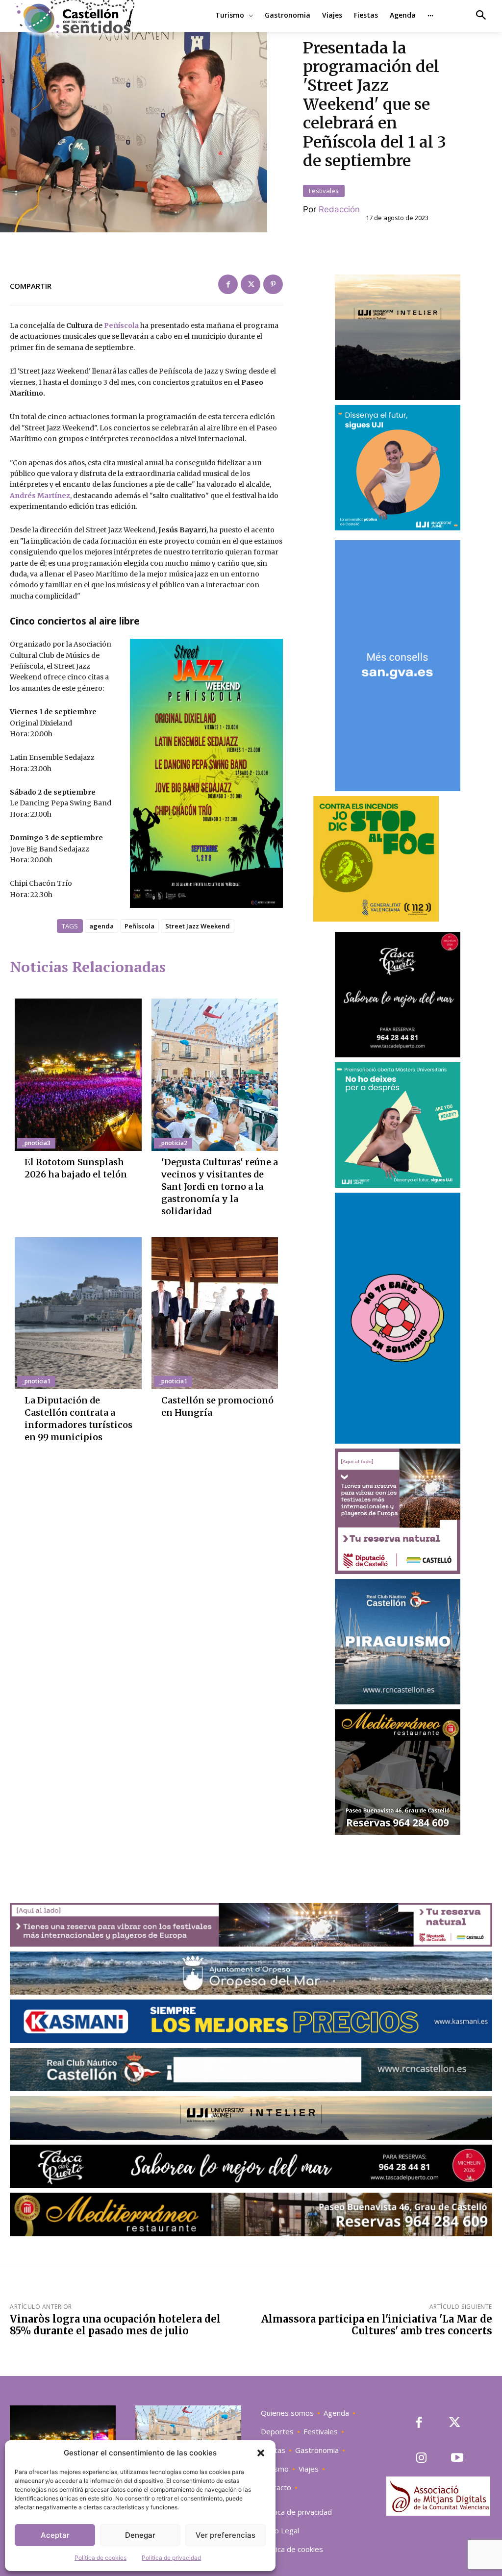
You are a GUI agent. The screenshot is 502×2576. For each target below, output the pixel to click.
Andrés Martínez (40, 496)
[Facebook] (228, 284)
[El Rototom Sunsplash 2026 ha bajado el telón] (78, 1075)
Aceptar (55, 2535)
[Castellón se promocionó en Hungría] (215, 1313)
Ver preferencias (226, 2535)
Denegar (140, 2535)
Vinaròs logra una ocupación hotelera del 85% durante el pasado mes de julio (115, 2325)
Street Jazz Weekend (198, 926)
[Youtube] (457, 2459)
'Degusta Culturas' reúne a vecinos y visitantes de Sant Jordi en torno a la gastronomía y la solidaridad (220, 1187)
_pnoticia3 (36, 1143)
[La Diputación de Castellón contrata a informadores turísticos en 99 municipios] (78, 1313)
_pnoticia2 (173, 1143)
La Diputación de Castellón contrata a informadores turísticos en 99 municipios (78, 1419)
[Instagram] (422, 2459)
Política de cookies (100, 2558)
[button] (261, 2453)
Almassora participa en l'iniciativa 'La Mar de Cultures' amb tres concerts (377, 2325)
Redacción (339, 209)
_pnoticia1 (36, 1381)
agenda (101, 926)
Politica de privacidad (171, 2558)
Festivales (324, 191)
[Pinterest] (273, 284)
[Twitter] (251, 284)
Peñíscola (121, 325)
